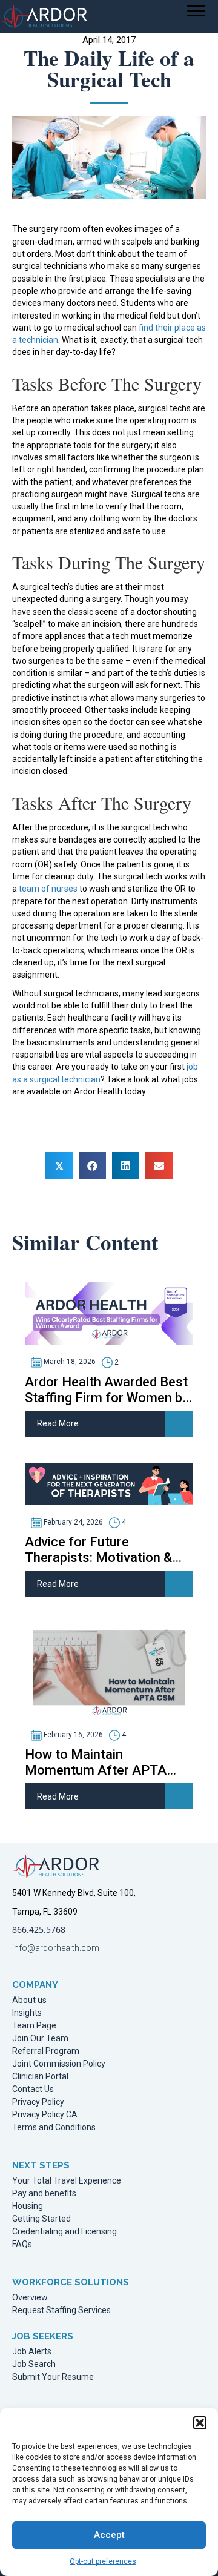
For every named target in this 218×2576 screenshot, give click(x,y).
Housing (28, 2206)
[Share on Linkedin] (126, 1166)
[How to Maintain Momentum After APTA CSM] (109, 1669)
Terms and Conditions (54, 2127)
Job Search (34, 2364)
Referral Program (46, 2051)
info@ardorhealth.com (56, 1948)
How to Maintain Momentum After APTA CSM (96, 1763)
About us (29, 2000)
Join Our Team (40, 2038)
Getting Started (41, 2219)
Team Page (34, 2026)
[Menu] (196, 11)
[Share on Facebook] (92, 1166)
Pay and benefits (44, 2194)
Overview (30, 2298)
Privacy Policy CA (45, 2115)
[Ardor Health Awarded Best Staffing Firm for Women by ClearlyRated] (109, 1313)
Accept (109, 2535)
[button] (200, 2423)
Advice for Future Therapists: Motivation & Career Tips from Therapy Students (101, 1550)
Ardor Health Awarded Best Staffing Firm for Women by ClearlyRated (107, 1390)
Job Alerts (32, 2352)
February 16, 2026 (72, 1735)
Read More (58, 1423)
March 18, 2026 (69, 1362)
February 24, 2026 (72, 1522)
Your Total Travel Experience (67, 2181)
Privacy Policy (38, 2102)
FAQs (22, 2244)
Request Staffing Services (61, 2310)
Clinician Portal (40, 2077)
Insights (27, 2013)
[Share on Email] (159, 1166)
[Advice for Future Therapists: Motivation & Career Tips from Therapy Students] (109, 1483)
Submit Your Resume (53, 2377)
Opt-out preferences (103, 2561)
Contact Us (33, 2089)
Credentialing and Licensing (64, 2232)
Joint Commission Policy (59, 2064)
